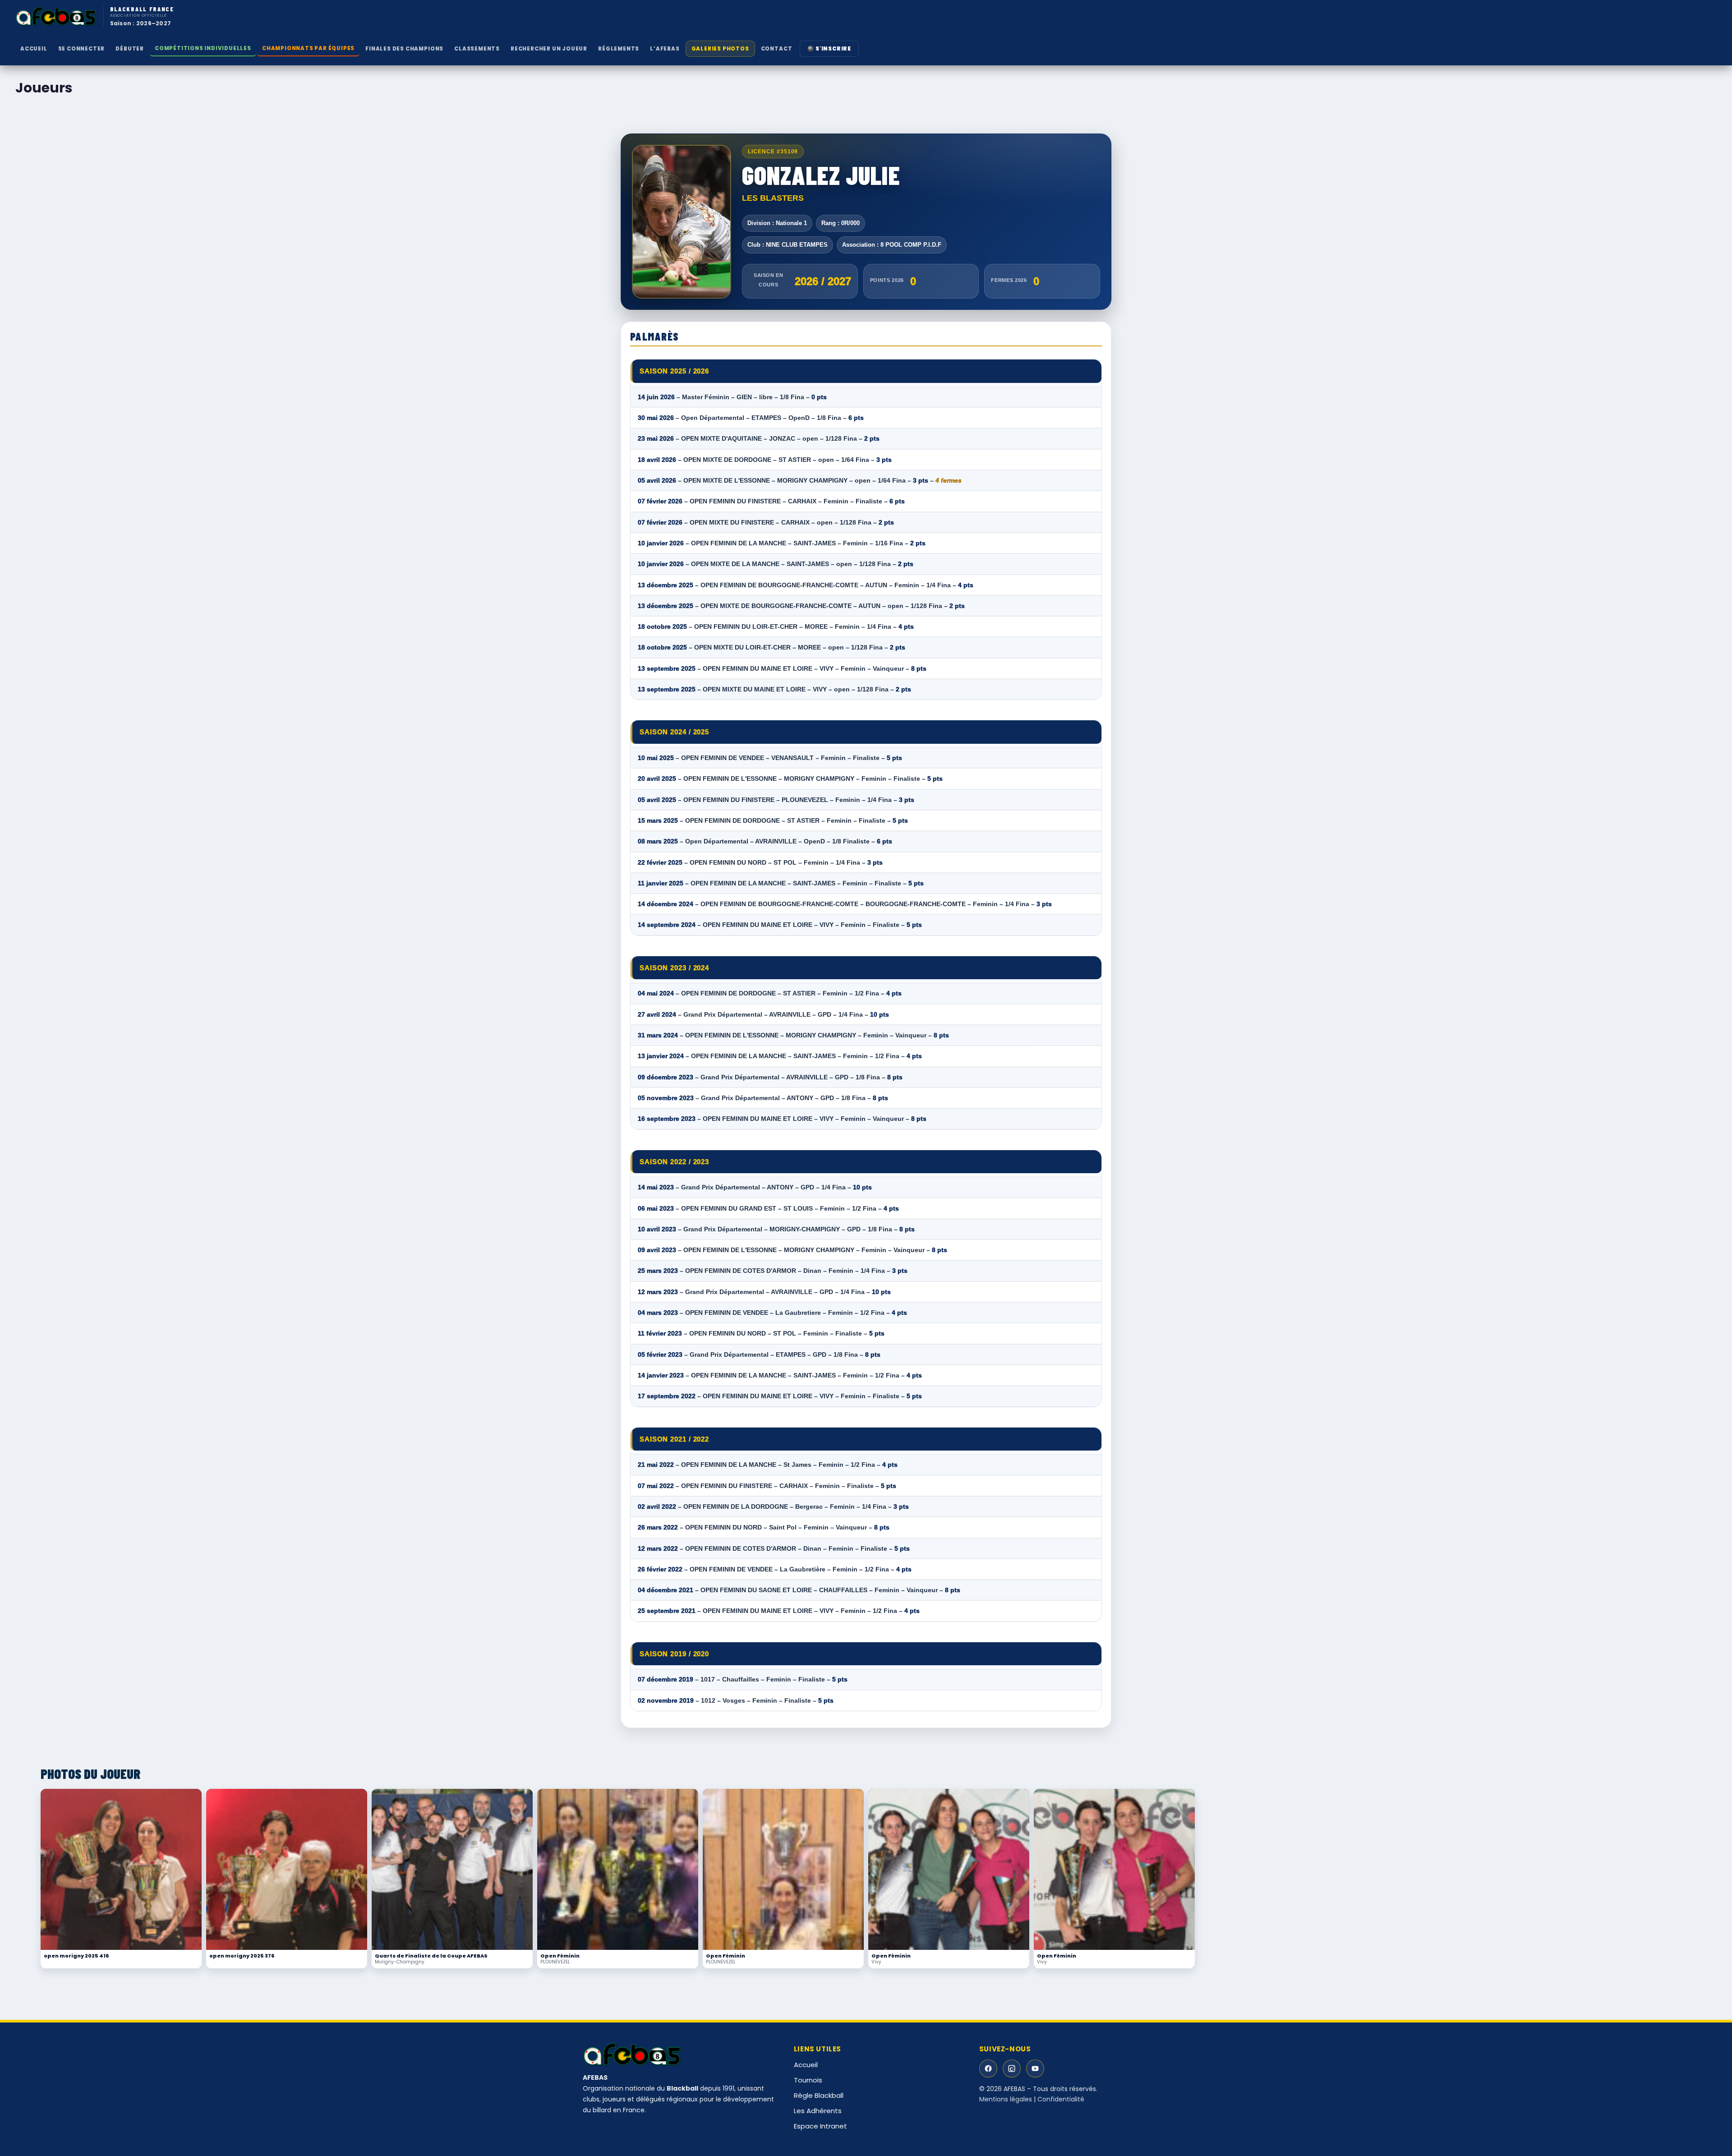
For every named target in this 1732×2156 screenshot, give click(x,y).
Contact (777, 49)
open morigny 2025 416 (76, 1956)
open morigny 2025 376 (242, 1956)
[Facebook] (988, 2068)
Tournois (808, 2080)
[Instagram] (1012, 2068)
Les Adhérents (818, 2111)
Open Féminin (560, 1956)
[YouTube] (1035, 2068)
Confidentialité (1061, 2099)
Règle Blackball (819, 2095)
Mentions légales (1006, 2099)
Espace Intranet (820, 2126)
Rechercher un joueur (549, 49)
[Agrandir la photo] (121, 1869)
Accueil (34, 49)
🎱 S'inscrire (829, 49)
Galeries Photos (720, 49)
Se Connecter (82, 49)
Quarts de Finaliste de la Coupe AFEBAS (431, 1956)
